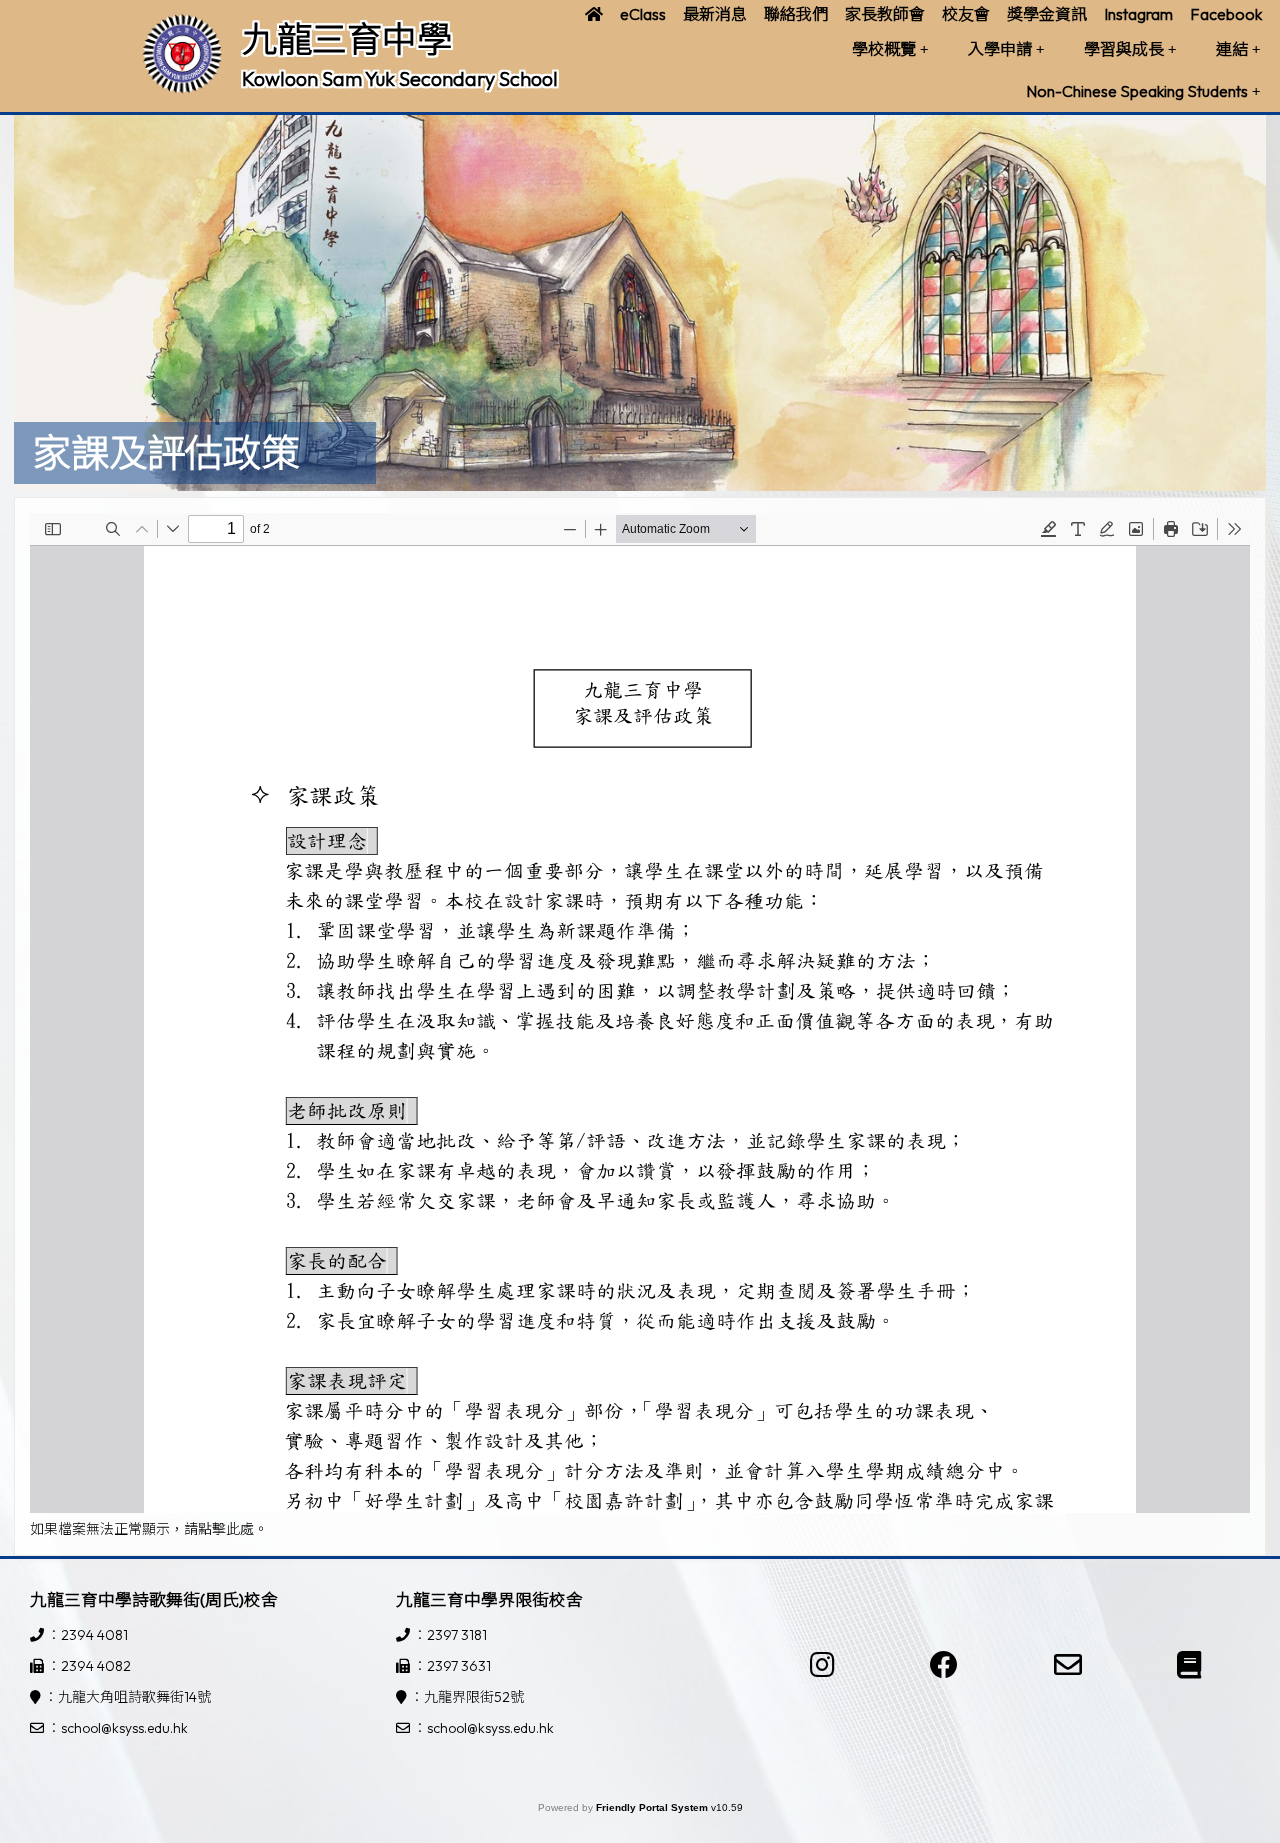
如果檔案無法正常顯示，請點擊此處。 (149, 1529)
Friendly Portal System (653, 1807)
